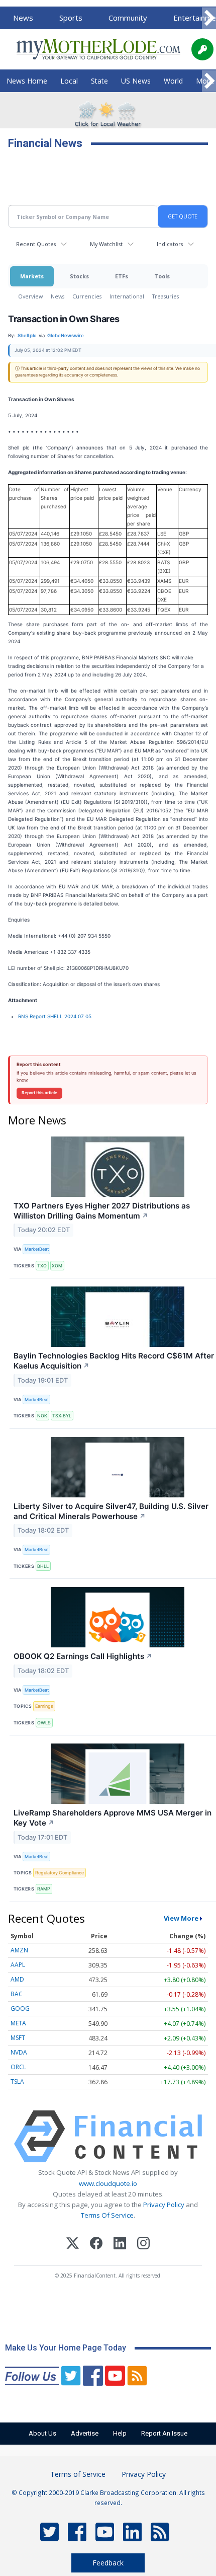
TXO (42, 1266)
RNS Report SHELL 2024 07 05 (55, 1016)
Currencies (87, 296)
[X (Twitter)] (73, 2245)
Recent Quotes (36, 244)
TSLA (17, 2081)
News (23, 18)
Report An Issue (164, 2433)
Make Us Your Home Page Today (66, 2348)
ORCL (18, 2067)
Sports (71, 18)
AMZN (19, 1950)
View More (181, 1918)
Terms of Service (78, 2474)
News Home (27, 81)
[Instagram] (143, 2245)
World (173, 81)
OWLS (44, 1723)
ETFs (122, 276)
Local (69, 81)
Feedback (108, 2563)
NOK (42, 1416)
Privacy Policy (164, 2205)
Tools (162, 276)
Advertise (85, 2433)
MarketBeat (37, 1249)
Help (120, 2433)
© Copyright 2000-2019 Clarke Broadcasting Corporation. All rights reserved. (108, 2497)
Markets (32, 276)
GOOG (20, 2009)
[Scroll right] (209, 18)
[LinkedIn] (120, 2245)
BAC (17, 1994)
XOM (57, 1266)
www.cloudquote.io (108, 2183)
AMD (17, 1979)
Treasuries (166, 296)
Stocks (79, 276)
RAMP (44, 1889)
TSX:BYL (62, 1416)
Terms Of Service (107, 2215)
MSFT (18, 2038)
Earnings (44, 1706)
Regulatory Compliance (60, 1873)
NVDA (19, 2052)
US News (136, 81)
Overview (30, 296)
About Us (42, 2433)
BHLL (43, 1566)
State (99, 81)
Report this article (39, 1093)
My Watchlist (106, 244)
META (18, 2023)
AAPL (18, 1965)
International (127, 296)
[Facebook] (96, 2245)
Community (128, 18)
